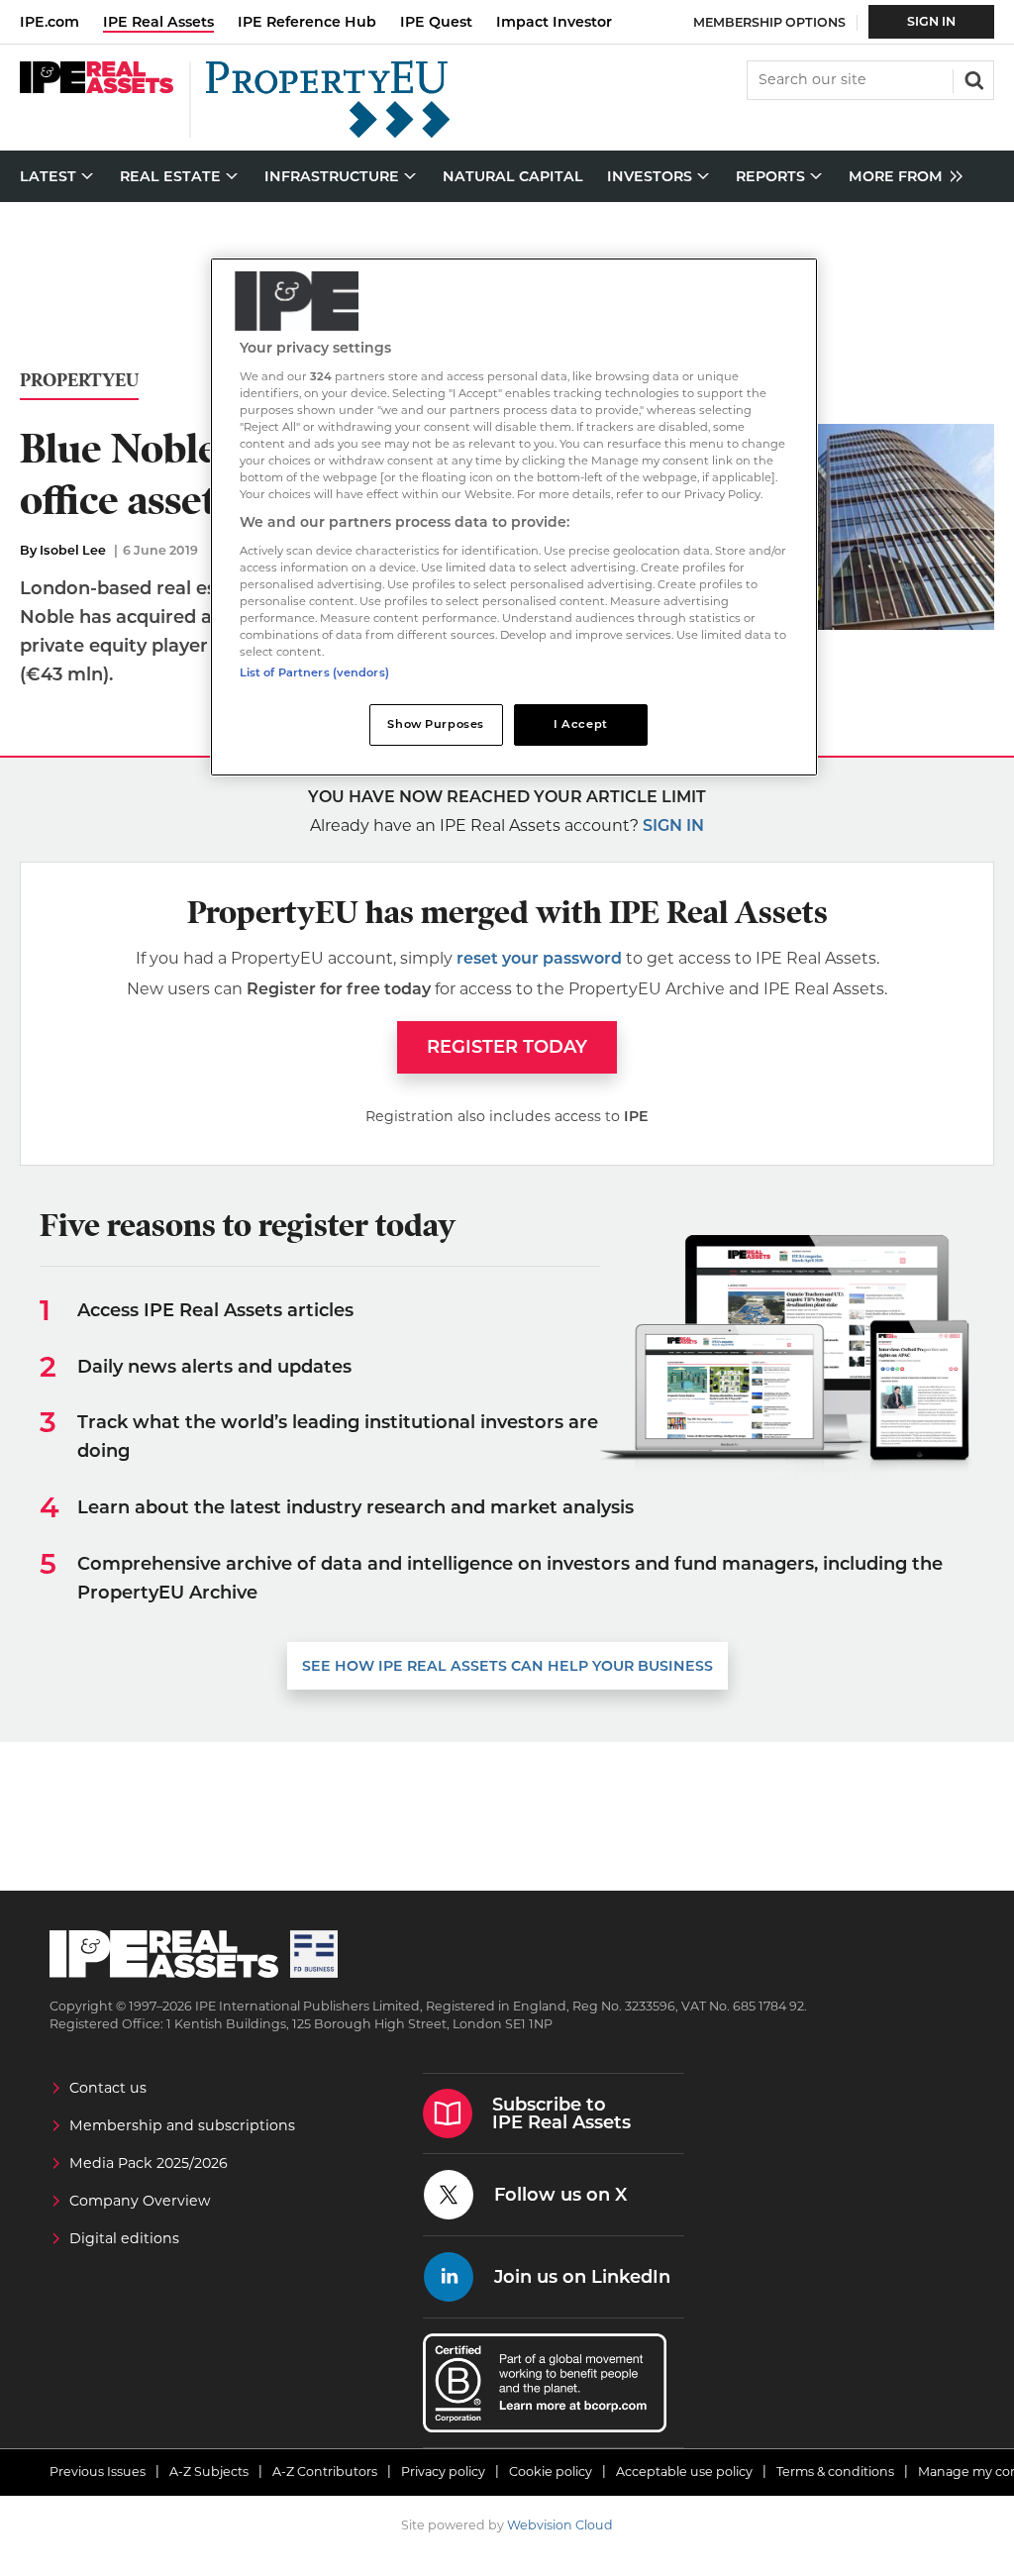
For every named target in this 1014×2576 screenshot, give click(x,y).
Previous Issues (98, 2472)
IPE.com (50, 22)
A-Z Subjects (209, 2472)
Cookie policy (551, 2472)
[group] (901, 177)
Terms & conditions (835, 2472)
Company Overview (140, 2201)
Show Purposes (435, 724)
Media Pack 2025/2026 (149, 2163)
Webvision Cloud (560, 2525)
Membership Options (769, 22)
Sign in (673, 825)
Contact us (108, 2088)
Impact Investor (554, 22)
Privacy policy (443, 2472)
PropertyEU (79, 381)
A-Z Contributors (325, 2472)
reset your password (539, 958)
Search (972, 78)
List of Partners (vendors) (314, 672)
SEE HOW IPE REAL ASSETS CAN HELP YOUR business (507, 1666)
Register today (507, 1047)
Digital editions (124, 2238)
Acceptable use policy (684, 2472)
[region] (514, 517)
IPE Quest (436, 22)
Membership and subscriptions (182, 2125)
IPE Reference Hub (307, 22)
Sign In (931, 21)
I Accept (581, 724)
